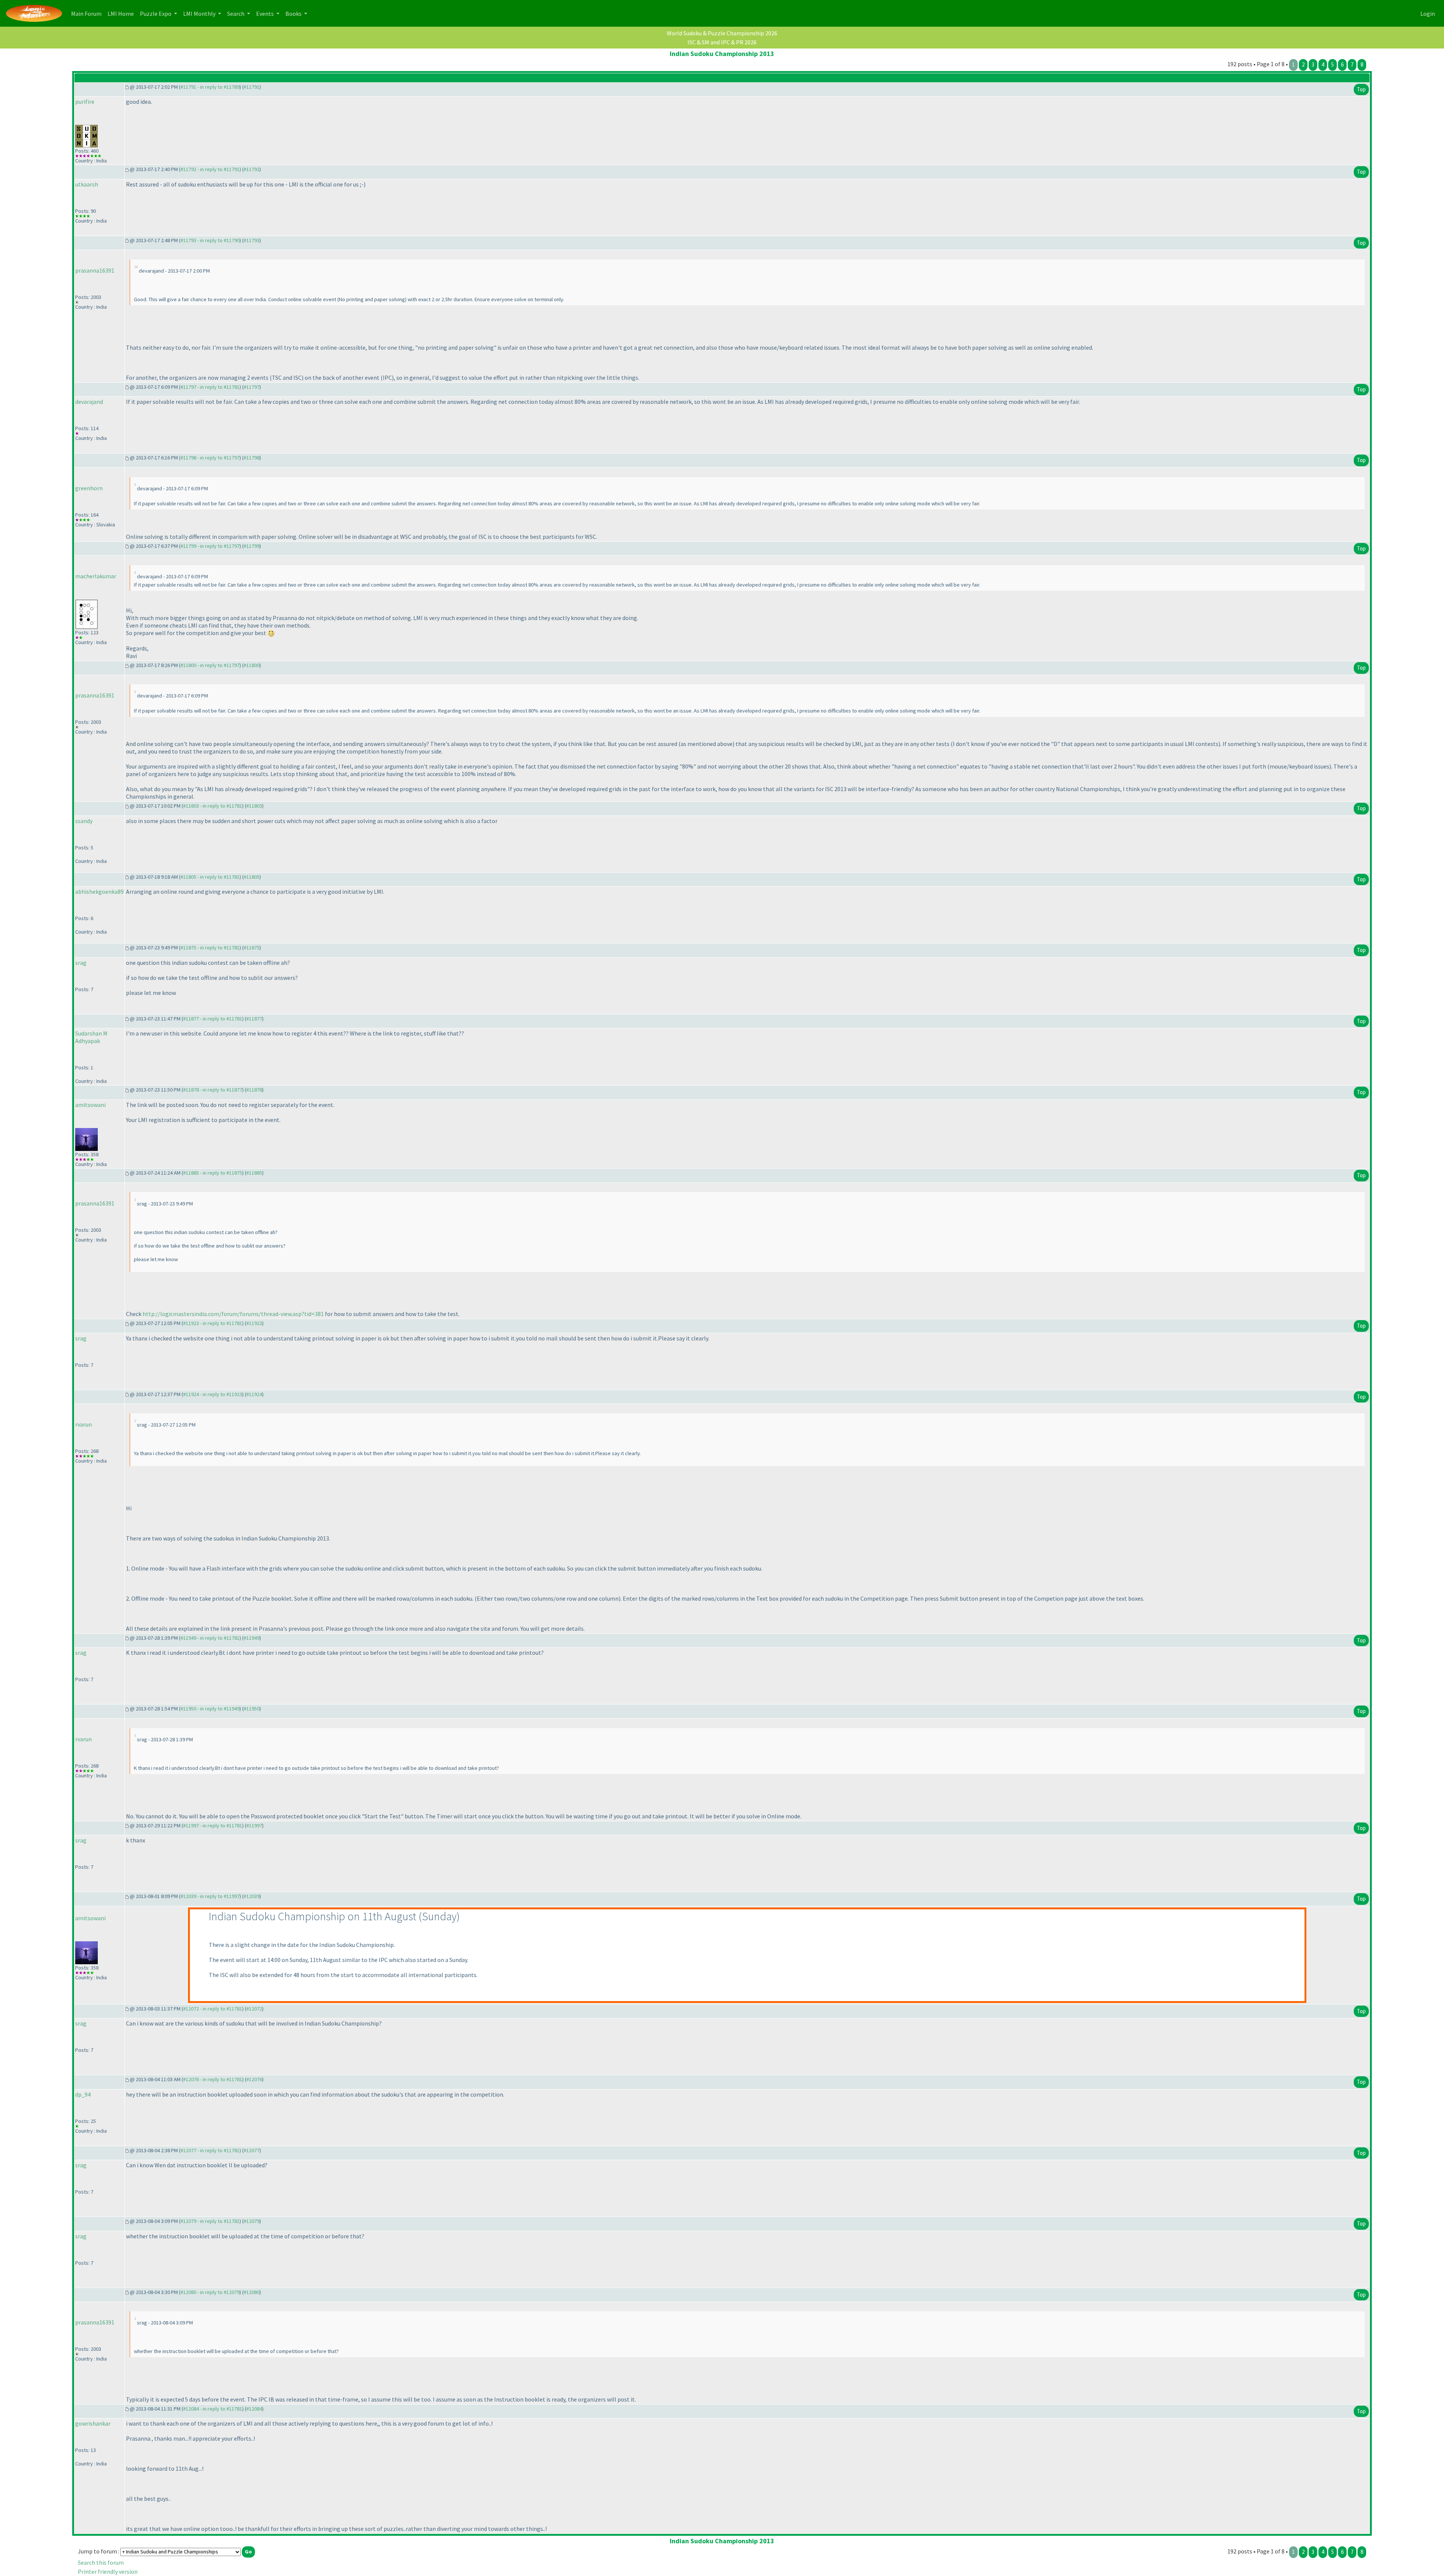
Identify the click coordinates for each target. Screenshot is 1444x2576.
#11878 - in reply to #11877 (213, 1090)
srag (81, 963)
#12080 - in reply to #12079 (210, 2292)
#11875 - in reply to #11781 (210, 948)
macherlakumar (96, 576)
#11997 (254, 1825)
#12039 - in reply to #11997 (210, 1896)
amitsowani (90, 1105)
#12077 (252, 2150)
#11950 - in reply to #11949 (210, 1709)
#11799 (252, 546)
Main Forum (88, 13)
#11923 (254, 1323)
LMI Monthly (200, 14)
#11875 (252, 948)
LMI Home (122, 13)
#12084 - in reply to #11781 (213, 2409)
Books (294, 14)
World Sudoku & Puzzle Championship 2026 (722, 33)
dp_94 (83, 2094)
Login (1428, 14)
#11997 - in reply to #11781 (213, 1825)
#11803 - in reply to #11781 (213, 806)
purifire (85, 102)
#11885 (254, 1173)
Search (236, 14)
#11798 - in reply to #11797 (210, 458)
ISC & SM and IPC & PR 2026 (722, 42)
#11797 (252, 387)
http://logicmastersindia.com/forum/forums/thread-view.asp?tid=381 (233, 1314)
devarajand (89, 402)
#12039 (252, 1896)
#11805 (252, 877)
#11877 (254, 1019)
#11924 (254, 1394)
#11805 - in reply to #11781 (210, 877)
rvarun (83, 1424)
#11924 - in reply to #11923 (213, 1394)
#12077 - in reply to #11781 (210, 2150)
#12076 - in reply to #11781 (213, 2079)
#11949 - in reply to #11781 (210, 1638)
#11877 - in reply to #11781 (213, 1019)
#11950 (252, 1709)
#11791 (252, 87)
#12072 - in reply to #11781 (213, 2009)
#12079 (252, 2221)
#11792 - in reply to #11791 (210, 169)
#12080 (252, 2292)
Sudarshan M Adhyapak (91, 1037)
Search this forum (101, 2562)
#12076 (254, 2079)
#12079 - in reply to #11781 (210, 2221)
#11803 (254, 806)
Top (1361, 89)
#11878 (254, 1090)
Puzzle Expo (156, 14)
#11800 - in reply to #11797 (210, 665)
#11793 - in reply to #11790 (210, 240)
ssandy (84, 821)
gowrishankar (93, 2423)
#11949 (252, 1638)
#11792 (252, 169)
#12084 (254, 2409)
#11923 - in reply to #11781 (213, 1323)
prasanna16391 (95, 270)
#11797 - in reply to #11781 (210, 387)
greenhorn (89, 488)
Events (265, 14)
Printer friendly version (108, 2571)
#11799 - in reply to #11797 (210, 546)
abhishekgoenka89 (99, 892)
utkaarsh (87, 184)
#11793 (252, 240)
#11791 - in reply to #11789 (210, 87)
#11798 (252, 458)
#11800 (252, 665)
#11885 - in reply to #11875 (213, 1173)
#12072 (254, 2009)
